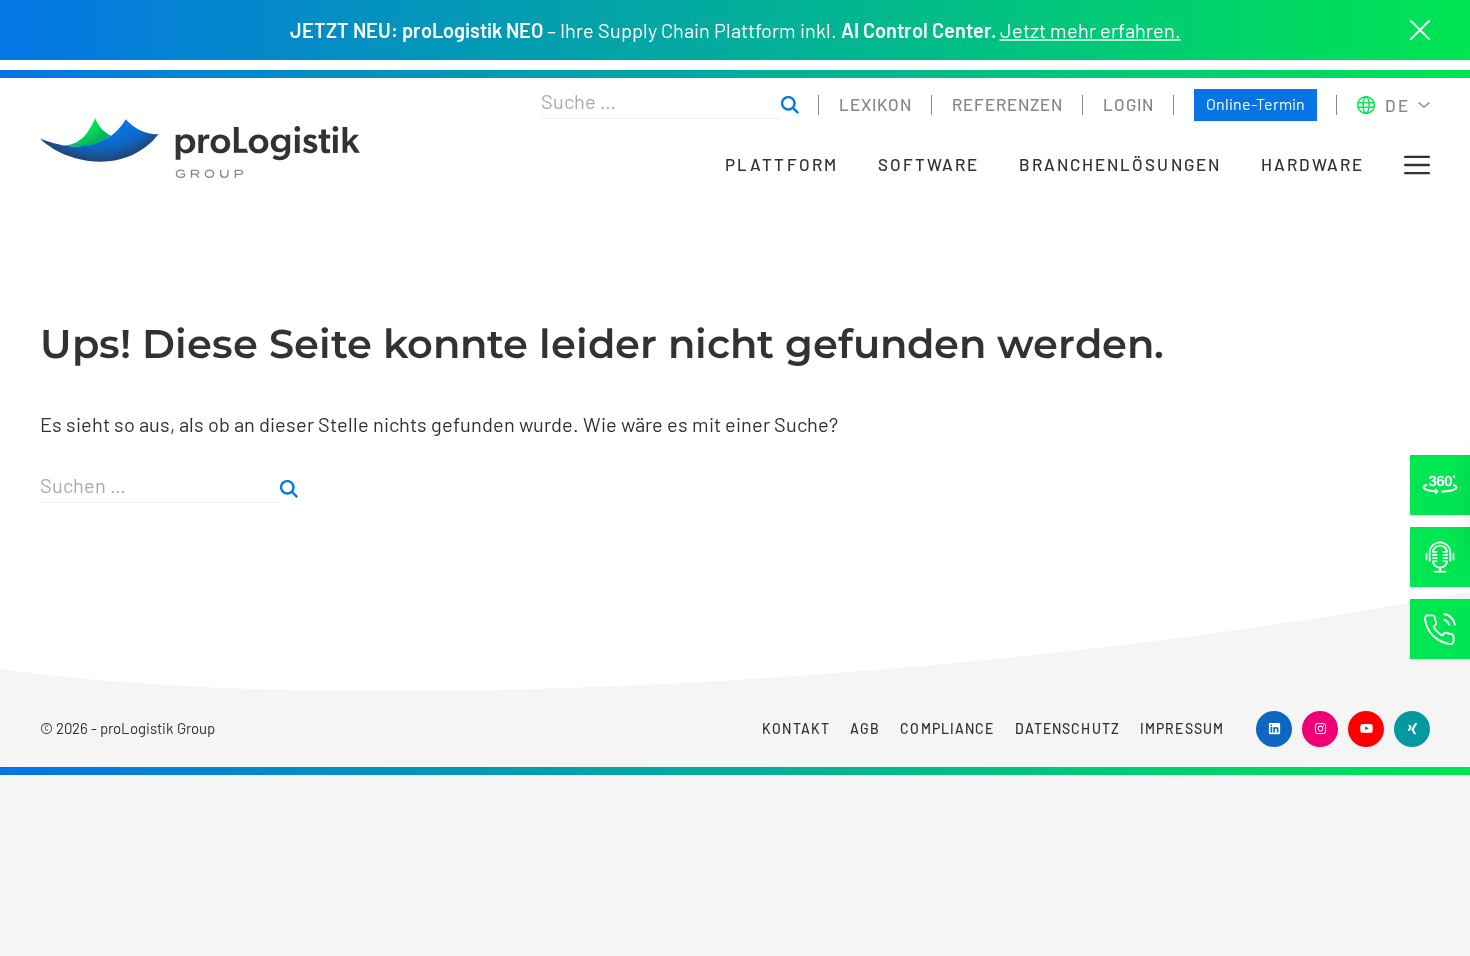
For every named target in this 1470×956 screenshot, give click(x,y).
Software (928, 164)
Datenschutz (1067, 728)
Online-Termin (1255, 103)
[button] (1417, 165)
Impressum (1182, 728)
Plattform (781, 164)
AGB (865, 728)
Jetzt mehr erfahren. (1090, 30)
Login (1128, 104)
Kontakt (796, 728)
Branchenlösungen (1120, 164)
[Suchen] (790, 105)
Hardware (1312, 164)
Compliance (947, 728)
